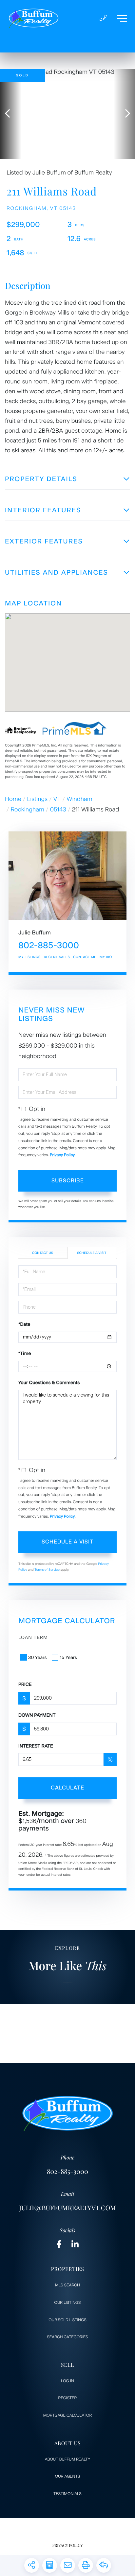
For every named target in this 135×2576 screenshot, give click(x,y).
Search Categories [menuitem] (68, 2337)
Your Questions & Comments (49, 1383)
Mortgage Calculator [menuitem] (67, 2415)
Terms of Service (47, 1570)
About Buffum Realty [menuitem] (68, 2459)
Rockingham (28, 809)
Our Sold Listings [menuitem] (67, 2320)
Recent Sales (57, 957)
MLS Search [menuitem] (67, 2285)
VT (57, 799)
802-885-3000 (49, 945)
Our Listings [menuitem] (68, 2302)
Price (25, 1684)
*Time (25, 1353)
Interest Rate (36, 1746)
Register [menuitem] (68, 2398)
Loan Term (33, 1637)
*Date (24, 1324)
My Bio (106, 957)
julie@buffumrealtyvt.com (67, 2208)
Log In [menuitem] (67, 2381)
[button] (11, 114)
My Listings (29, 957)
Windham (79, 799)
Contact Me (85, 957)
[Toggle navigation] (122, 18)
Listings (38, 799)
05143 (58, 809)
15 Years (68, 1657)
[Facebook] (59, 2245)
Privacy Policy (62, 1155)
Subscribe (68, 1181)
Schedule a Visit (92, 1253)
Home (13, 799)
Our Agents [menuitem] (67, 2476)
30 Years (37, 1657)
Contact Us (43, 1253)
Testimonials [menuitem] (67, 2494)
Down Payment (37, 1715)
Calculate (67, 1788)
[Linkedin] (75, 2245)
